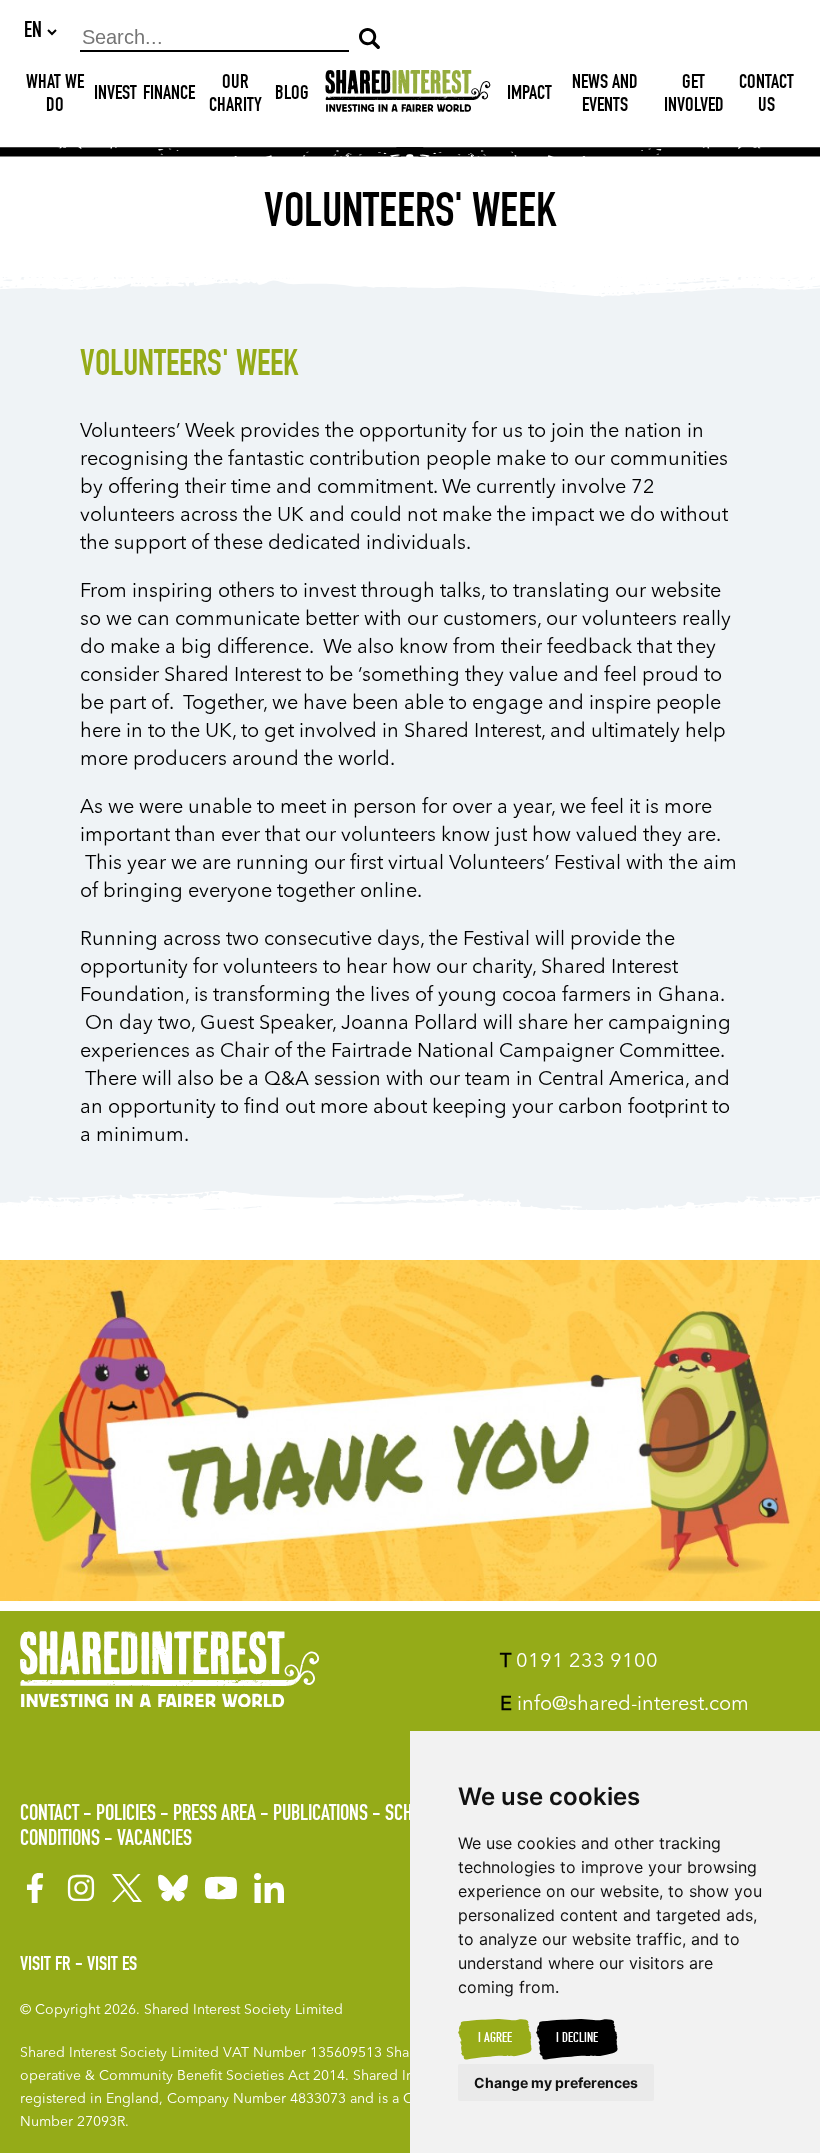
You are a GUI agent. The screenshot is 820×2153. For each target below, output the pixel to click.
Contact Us (766, 95)
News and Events (605, 95)
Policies (126, 1815)
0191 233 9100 (579, 1662)
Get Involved (694, 95)
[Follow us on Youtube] (221, 1888)
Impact (529, 95)
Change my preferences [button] (556, 2082)
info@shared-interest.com (624, 1705)
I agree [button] (495, 2039)
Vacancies (154, 1840)
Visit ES (112, 1966)
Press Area (214, 1815)
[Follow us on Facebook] (35, 1888)
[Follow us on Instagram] (81, 1888)
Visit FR (45, 1966)
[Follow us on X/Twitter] (127, 1888)
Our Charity (235, 95)
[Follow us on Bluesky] (173, 1888)
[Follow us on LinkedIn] (269, 1888)
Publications (320, 1815)
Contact (49, 1815)
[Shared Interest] (408, 95)
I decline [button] (577, 2039)
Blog (292, 95)
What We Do (55, 95)
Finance (169, 95)
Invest (115, 95)
